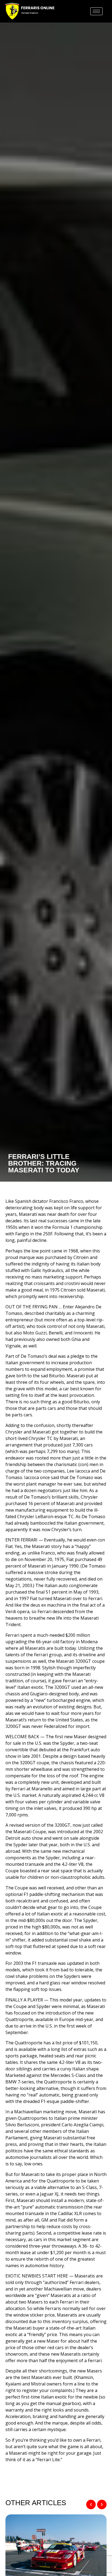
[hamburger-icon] (96, 11)
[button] (91, 2504)
